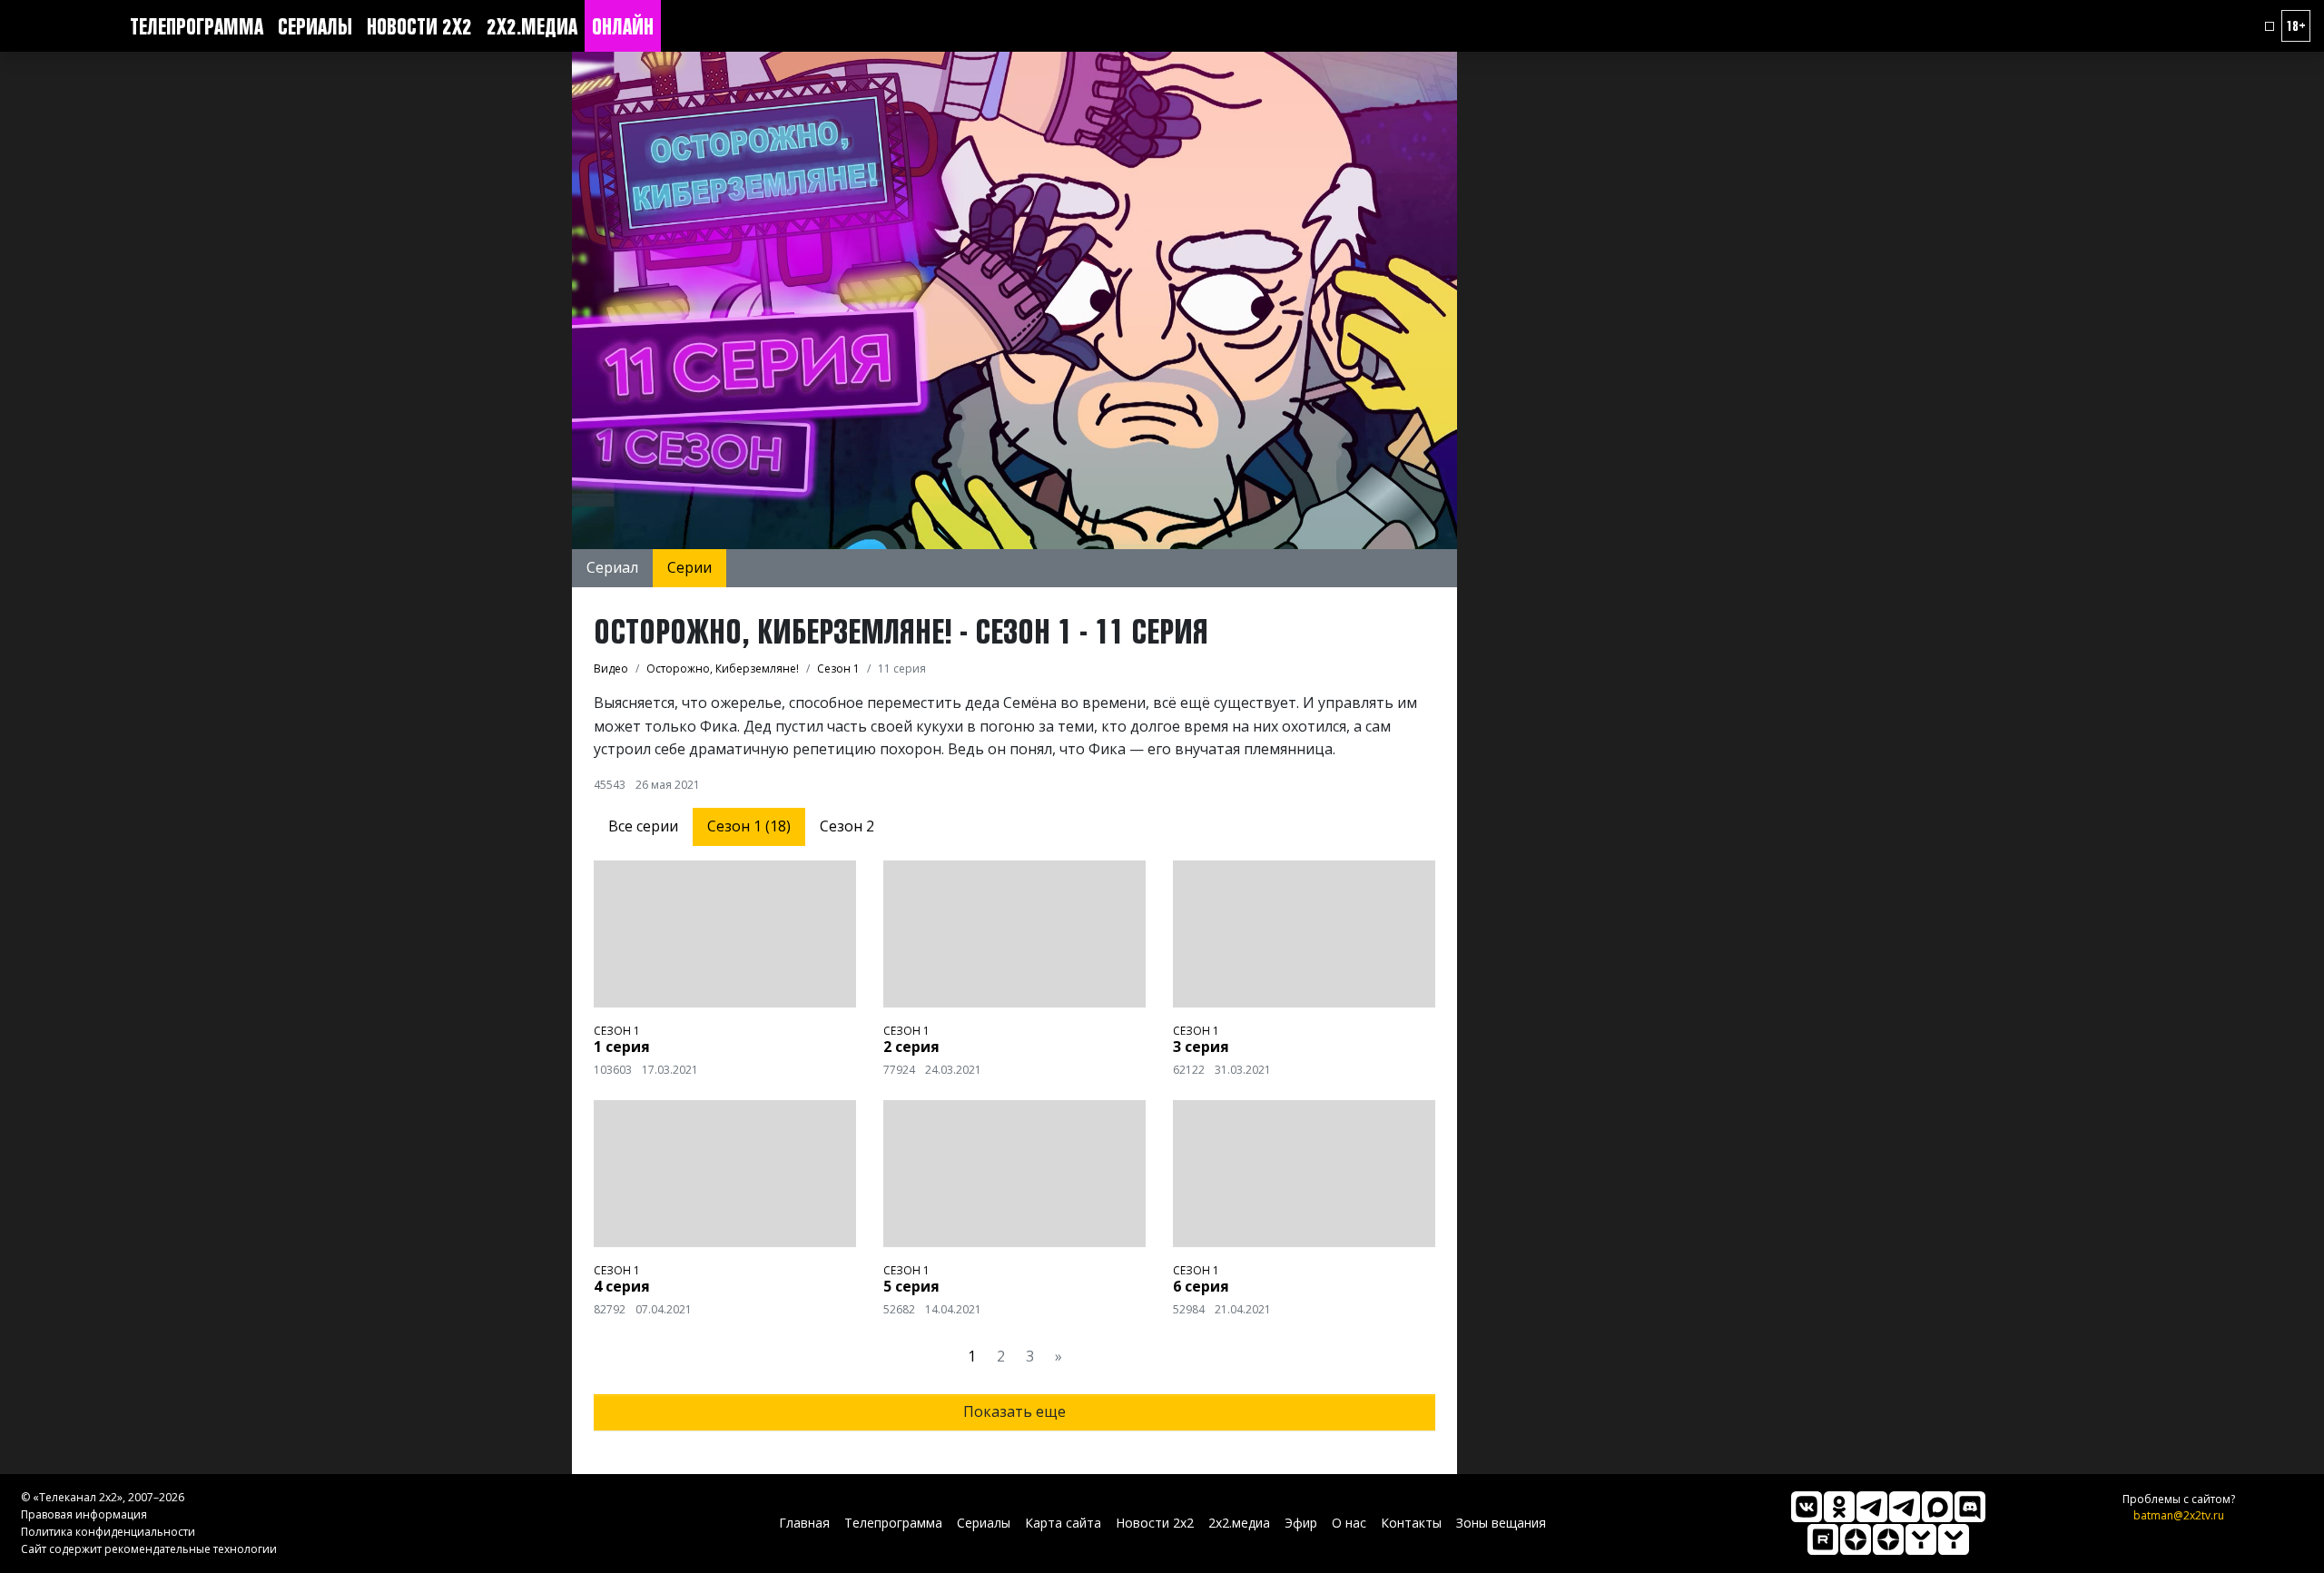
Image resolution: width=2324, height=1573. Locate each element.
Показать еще (1014, 1411)
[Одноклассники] (1839, 1507)
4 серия (622, 1286)
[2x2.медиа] (1905, 1507)
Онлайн (623, 26)
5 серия (911, 1286)
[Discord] (1970, 1507)
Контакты (1411, 1523)
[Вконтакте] (1807, 1507)
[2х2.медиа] (1888, 1539)
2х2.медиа (532, 26)
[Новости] (1954, 1539)
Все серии (643, 826)
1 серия (622, 1047)
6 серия (1201, 1286)
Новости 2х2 (419, 26)
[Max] (1937, 1507)
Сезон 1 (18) (749, 826)
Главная (804, 1523)
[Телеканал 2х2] (1872, 1507)
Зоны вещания (1501, 1523)
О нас (1349, 1523)
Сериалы (315, 26)
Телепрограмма (197, 26)
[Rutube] (1823, 1539)
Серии (689, 567)
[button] (2270, 26)
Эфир (1301, 1523)
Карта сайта (1063, 1523)
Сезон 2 (847, 826)
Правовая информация (84, 1514)
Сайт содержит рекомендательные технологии (149, 1549)
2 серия (911, 1047)
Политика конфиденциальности (108, 1532)
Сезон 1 (617, 1031)
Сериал (612, 567)
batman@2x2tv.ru (2179, 1515)
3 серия (1201, 1047)
